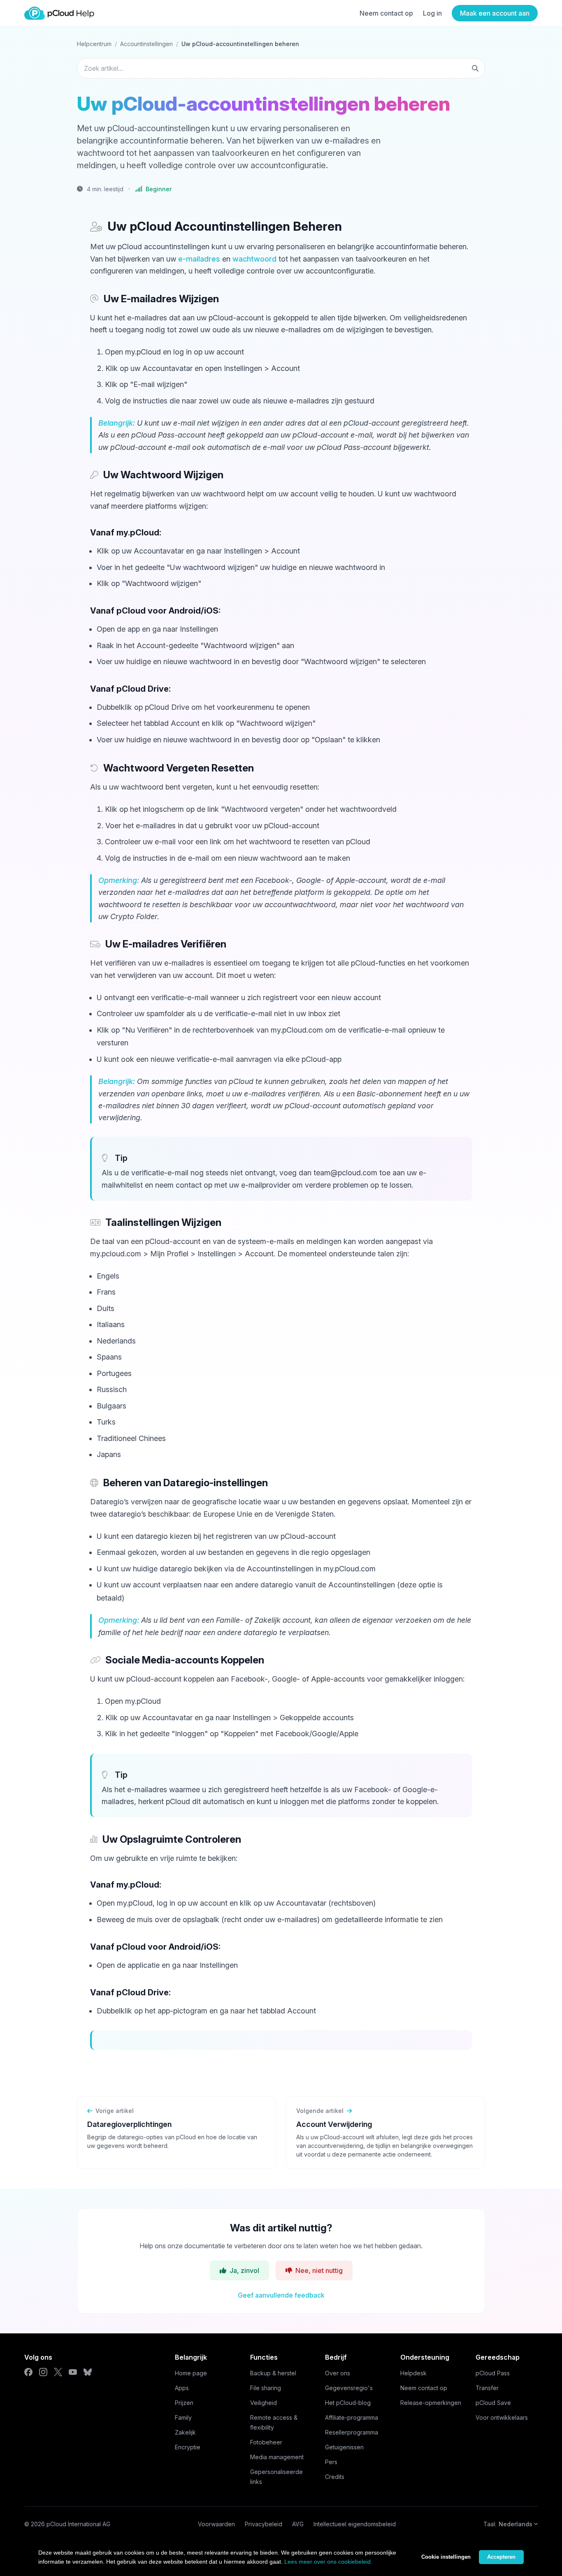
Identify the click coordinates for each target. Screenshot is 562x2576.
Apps (182, 2388)
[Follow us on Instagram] (43, 2372)
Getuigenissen (344, 2447)
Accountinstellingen (146, 44)
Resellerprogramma (352, 2432)
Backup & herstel (273, 2373)
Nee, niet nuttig (319, 2270)
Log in (432, 13)
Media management (277, 2457)
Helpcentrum (94, 44)
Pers (331, 2462)
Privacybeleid (264, 2524)
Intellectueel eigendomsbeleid (355, 2524)
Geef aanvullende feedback (281, 2295)
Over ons (338, 2373)
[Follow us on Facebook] (28, 2372)
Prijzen (184, 2403)
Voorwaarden (216, 2524)
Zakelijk (185, 2432)
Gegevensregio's (349, 2388)
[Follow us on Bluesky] (88, 2372)
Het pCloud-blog (348, 2403)
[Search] (475, 68)
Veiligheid (264, 2403)
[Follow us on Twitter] (58, 2372)
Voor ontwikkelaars (502, 2417)
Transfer (487, 2388)
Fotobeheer (266, 2442)
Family (183, 2417)
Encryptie (188, 2447)
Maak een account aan (495, 13)
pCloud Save (493, 2403)
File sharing (266, 2388)
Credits (335, 2477)
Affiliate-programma (352, 2417)
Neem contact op (386, 13)
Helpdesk (413, 2373)
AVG (298, 2524)
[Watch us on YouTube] (73, 2372)
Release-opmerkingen (431, 2403)
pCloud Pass (493, 2373)
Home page (191, 2373)
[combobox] (281, 68)
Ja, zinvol (244, 2270)
